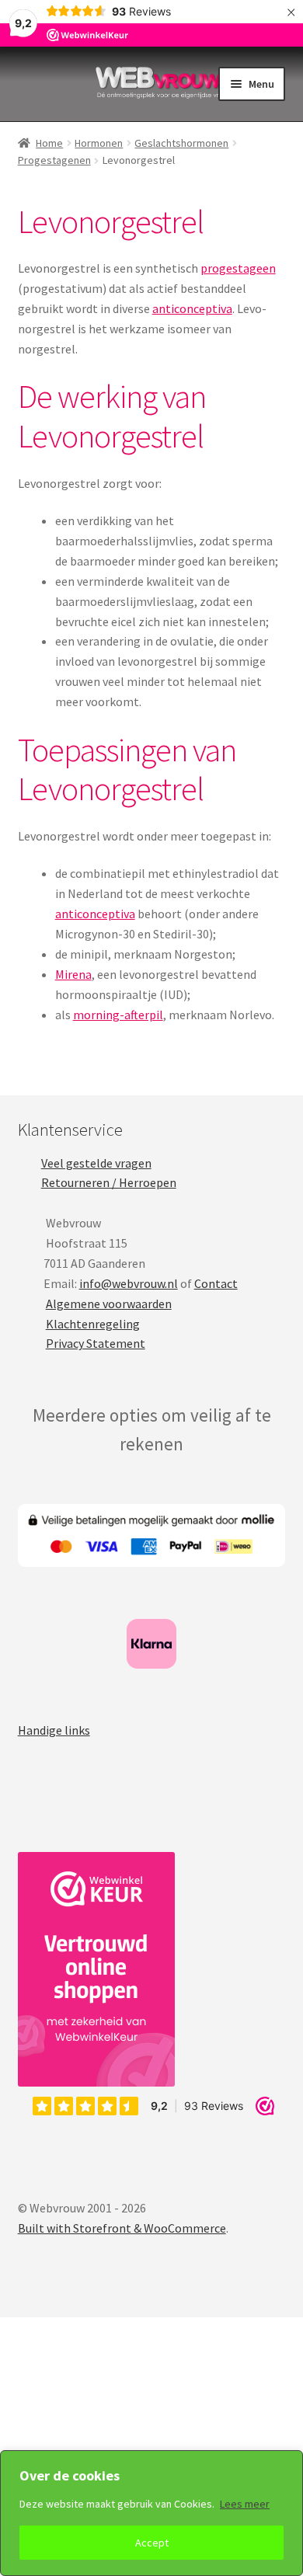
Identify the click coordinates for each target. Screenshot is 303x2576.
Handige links (54, 1730)
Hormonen (99, 143)
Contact (216, 1283)
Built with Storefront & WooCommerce (122, 2228)
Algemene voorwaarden (109, 1304)
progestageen (238, 268)
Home (49, 143)
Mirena (73, 974)
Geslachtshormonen (181, 143)
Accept (152, 2543)
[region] (151, 2513)
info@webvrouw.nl (129, 1283)
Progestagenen (54, 160)
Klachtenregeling (93, 1324)
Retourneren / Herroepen (109, 1182)
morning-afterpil (118, 1015)
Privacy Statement (96, 1343)
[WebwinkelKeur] (96, 1969)
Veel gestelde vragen (96, 1163)
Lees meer (245, 2504)
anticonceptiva (192, 308)
